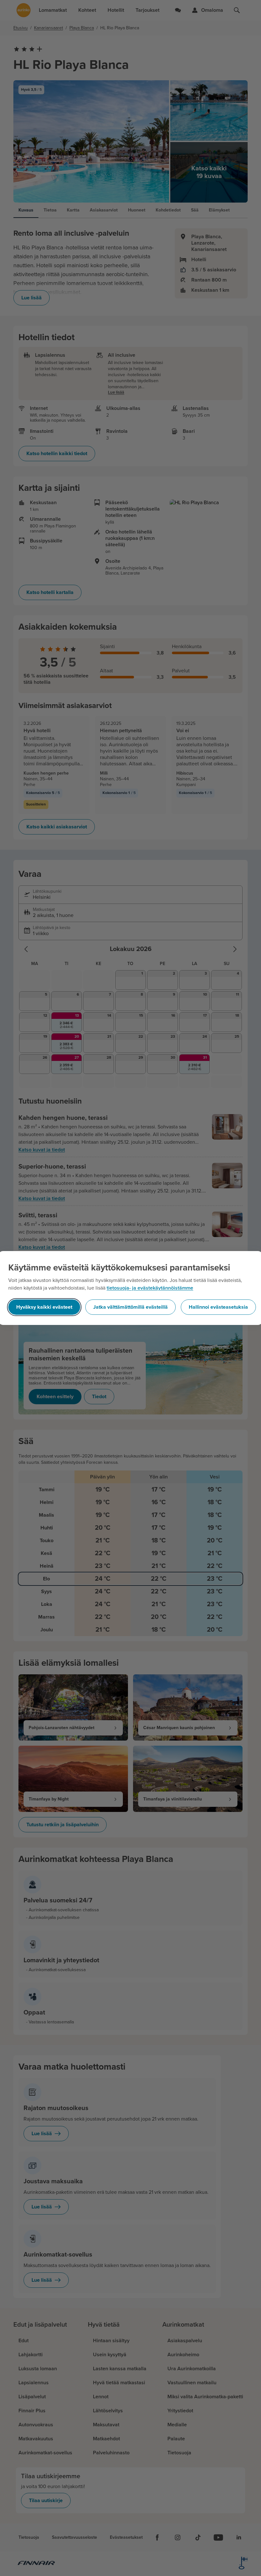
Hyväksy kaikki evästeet (44, 1307)
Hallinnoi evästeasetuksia (218, 1307)
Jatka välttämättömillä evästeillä (130, 1307)
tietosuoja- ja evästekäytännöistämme (150, 1288)
